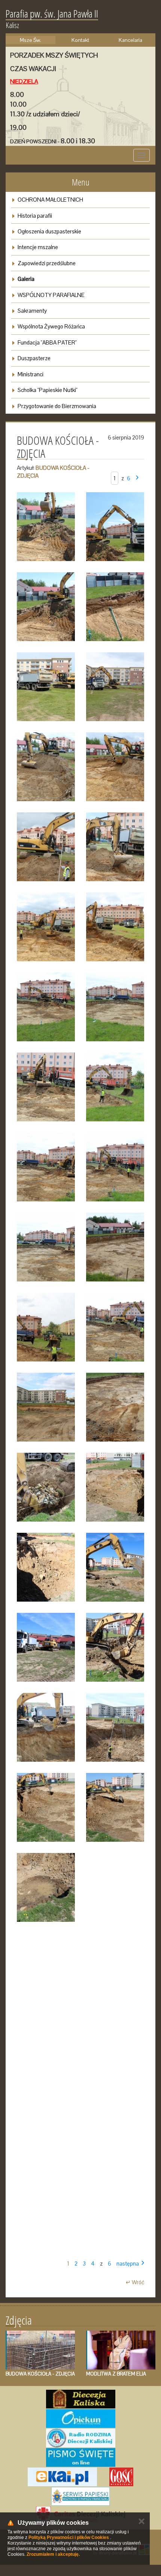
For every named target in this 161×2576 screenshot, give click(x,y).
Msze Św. (31, 40)
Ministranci (31, 374)
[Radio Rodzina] (81, 2438)
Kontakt (80, 40)
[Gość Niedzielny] (121, 2477)
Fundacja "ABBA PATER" (47, 342)
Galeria (26, 279)
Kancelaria (130, 40)
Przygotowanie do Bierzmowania (57, 406)
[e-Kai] (62, 2477)
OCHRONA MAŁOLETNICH (50, 200)
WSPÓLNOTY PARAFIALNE (51, 295)
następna (128, 2263)
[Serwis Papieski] (80, 2496)
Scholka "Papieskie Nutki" (48, 390)
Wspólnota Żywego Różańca (51, 326)
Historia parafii (35, 216)
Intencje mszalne (38, 247)
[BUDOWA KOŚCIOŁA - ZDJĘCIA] (46, 527)
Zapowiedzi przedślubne (47, 263)
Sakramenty (32, 311)
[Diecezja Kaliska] (81, 2399)
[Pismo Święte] (81, 2457)
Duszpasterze (34, 358)
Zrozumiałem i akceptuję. (53, 2554)
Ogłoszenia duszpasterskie (49, 231)
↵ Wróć (135, 2282)
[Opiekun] (81, 2419)
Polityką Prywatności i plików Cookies (69, 2537)
